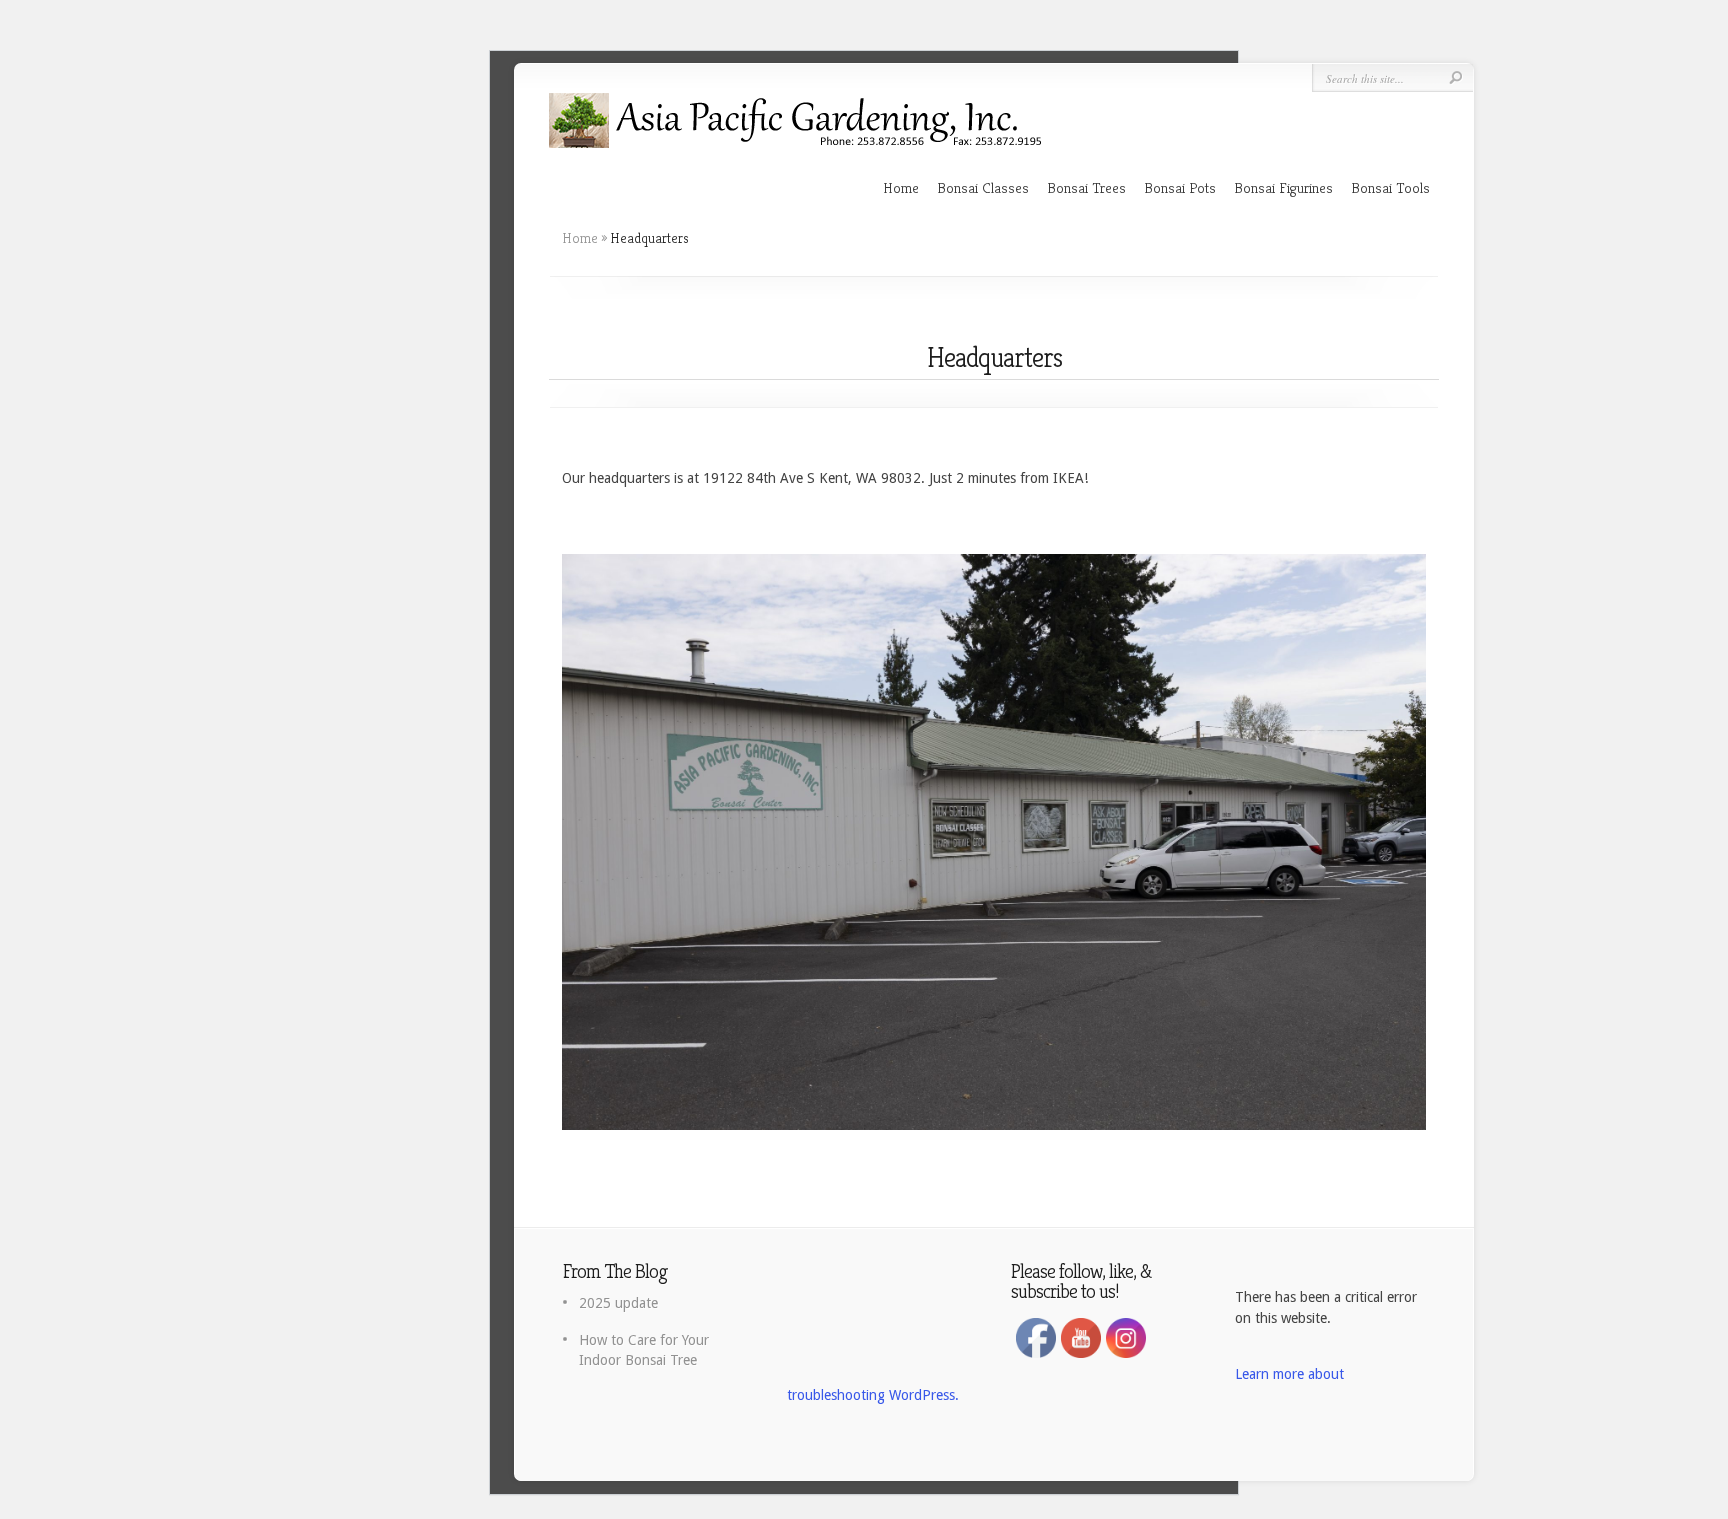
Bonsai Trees (1086, 187)
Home (901, 187)
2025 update (618, 1303)
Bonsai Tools (1390, 187)
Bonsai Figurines (1283, 187)
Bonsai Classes (983, 187)
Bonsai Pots (1180, 187)
